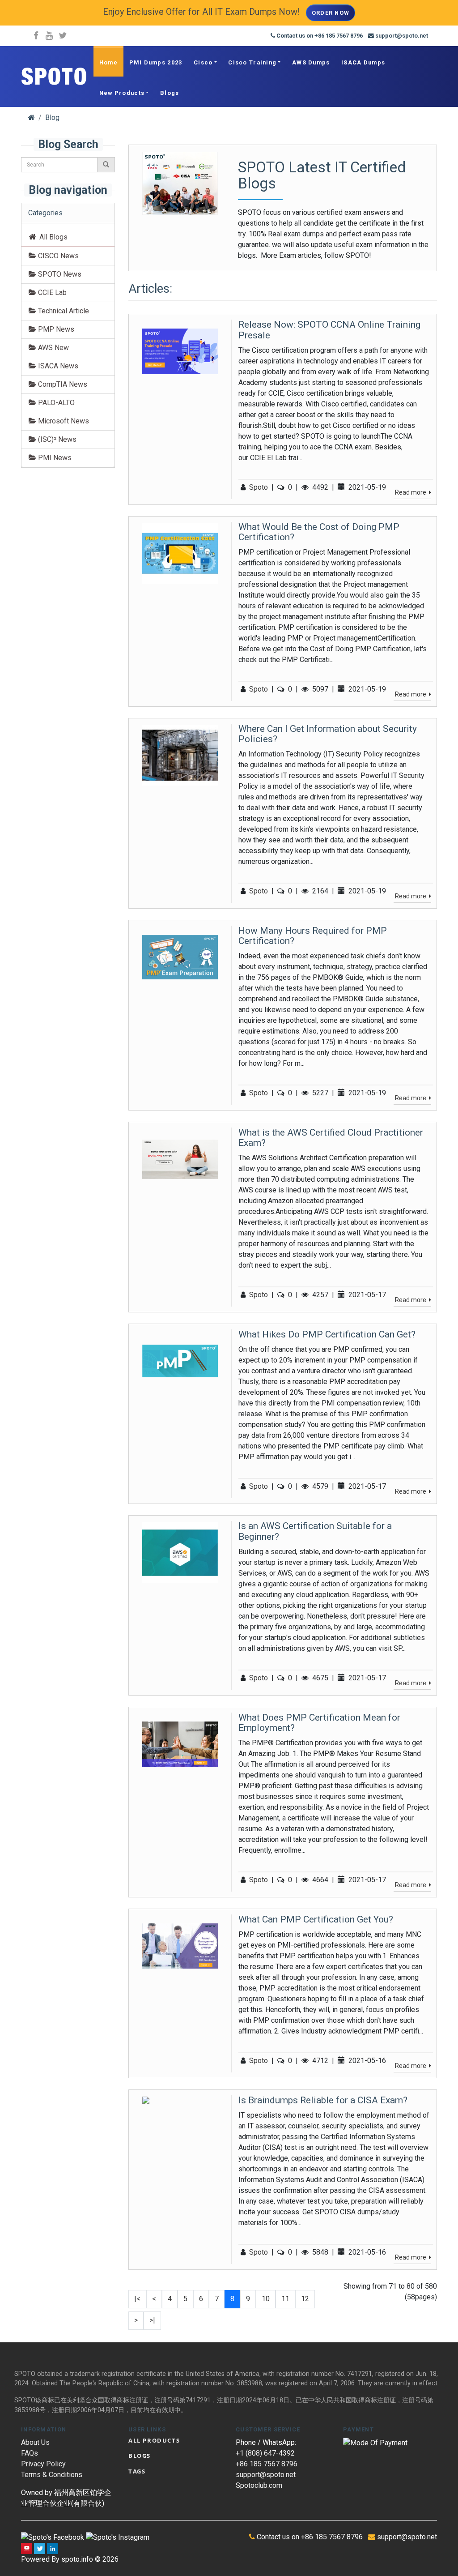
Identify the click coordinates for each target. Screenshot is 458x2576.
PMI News (54, 458)
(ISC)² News (56, 439)
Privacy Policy (43, 2464)
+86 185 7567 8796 (267, 2464)
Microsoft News (63, 421)
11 (285, 2299)
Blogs (170, 93)
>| (152, 2320)
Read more (411, 492)
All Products (154, 2440)
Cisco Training (252, 62)
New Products (122, 93)
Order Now (331, 13)
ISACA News (57, 366)
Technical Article (63, 311)
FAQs (30, 2453)
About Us (35, 2442)
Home (108, 62)
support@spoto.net (266, 2475)
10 (266, 2299)
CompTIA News (62, 384)
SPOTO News (59, 274)
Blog (52, 117)
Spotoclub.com (259, 2485)
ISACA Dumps (363, 62)
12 (305, 2299)
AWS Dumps (311, 62)
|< (137, 2299)
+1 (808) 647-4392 (265, 2453)
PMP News (55, 329)
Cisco (203, 62)
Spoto (259, 487)
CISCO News (57, 256)
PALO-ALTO (55, 403)
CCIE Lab (51, 293)
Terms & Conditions (52, 2475)
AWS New (53, 348)
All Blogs (52, 237)
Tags (137, 2471)
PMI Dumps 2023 (156, 62)
